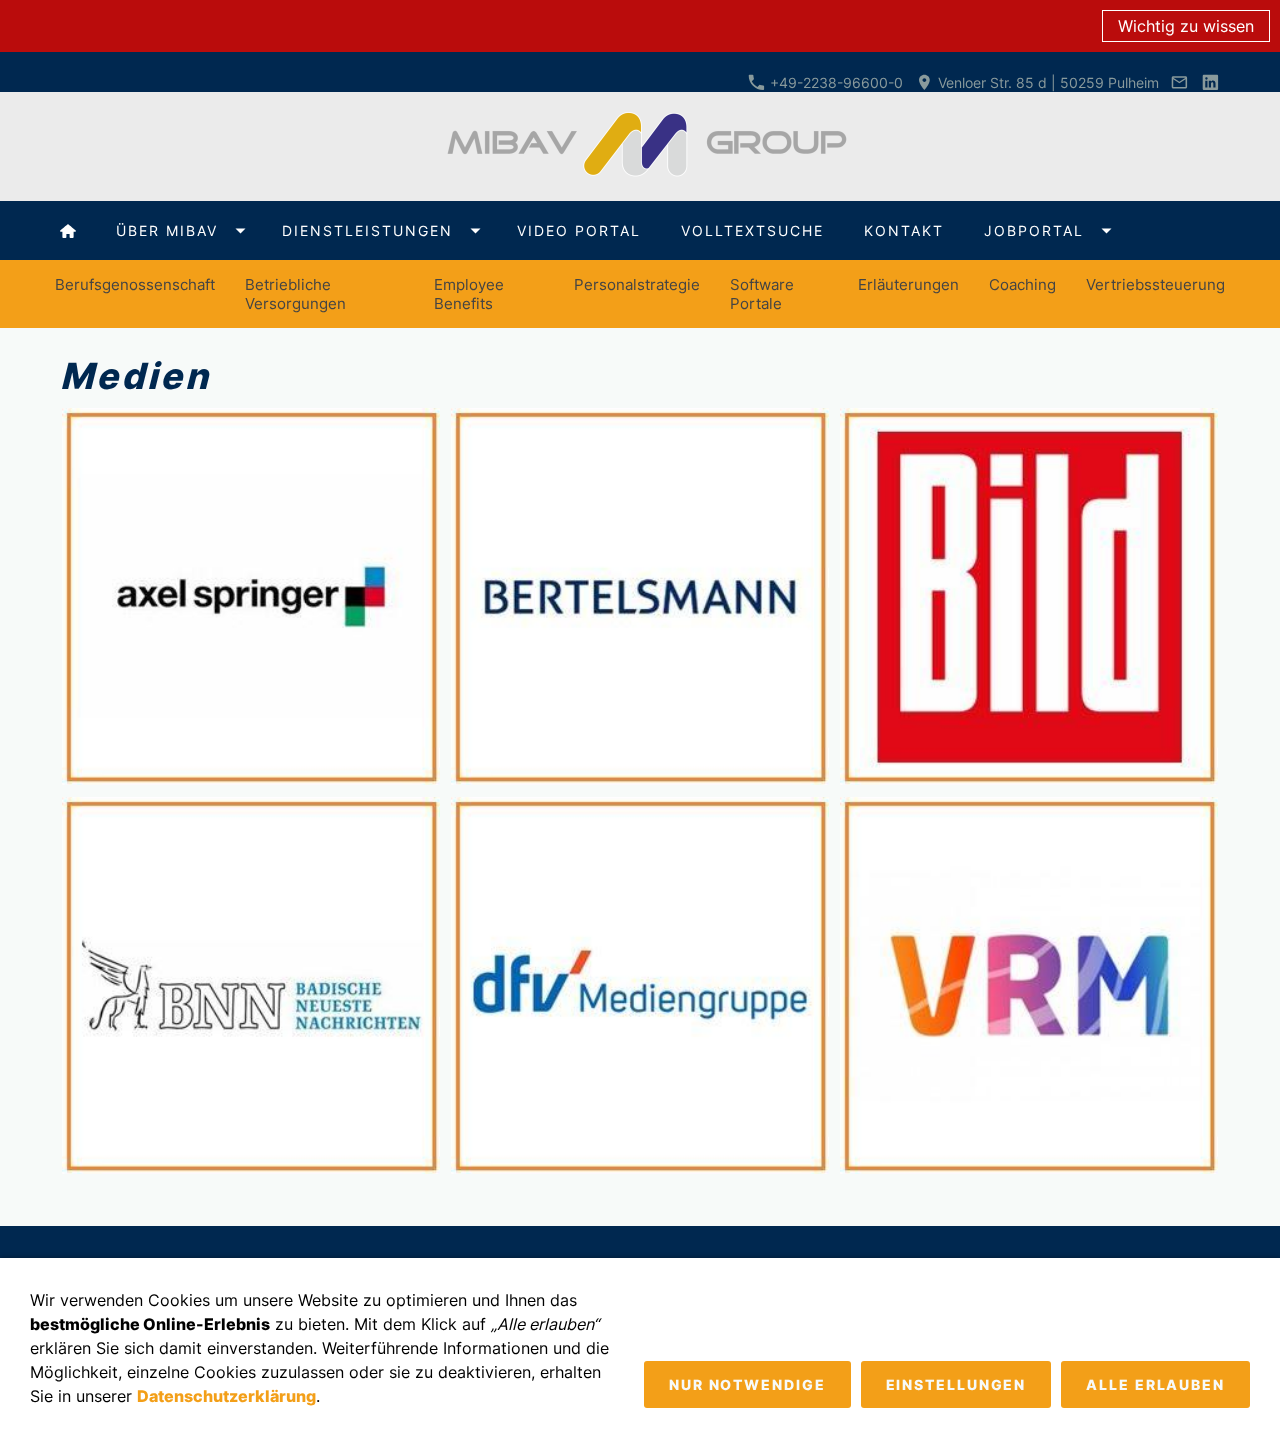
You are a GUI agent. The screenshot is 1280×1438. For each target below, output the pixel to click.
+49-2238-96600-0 (834, 82)
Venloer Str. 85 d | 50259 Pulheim (1046, 82)
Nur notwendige (747, 1384)
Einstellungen (956, 1384)
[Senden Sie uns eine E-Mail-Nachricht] (1180, 82)
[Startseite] (68, 230)
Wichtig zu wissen (1186, 26)
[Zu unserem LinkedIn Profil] (1210, 82)
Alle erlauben (1155, 1384)
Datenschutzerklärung (226, 1396)
